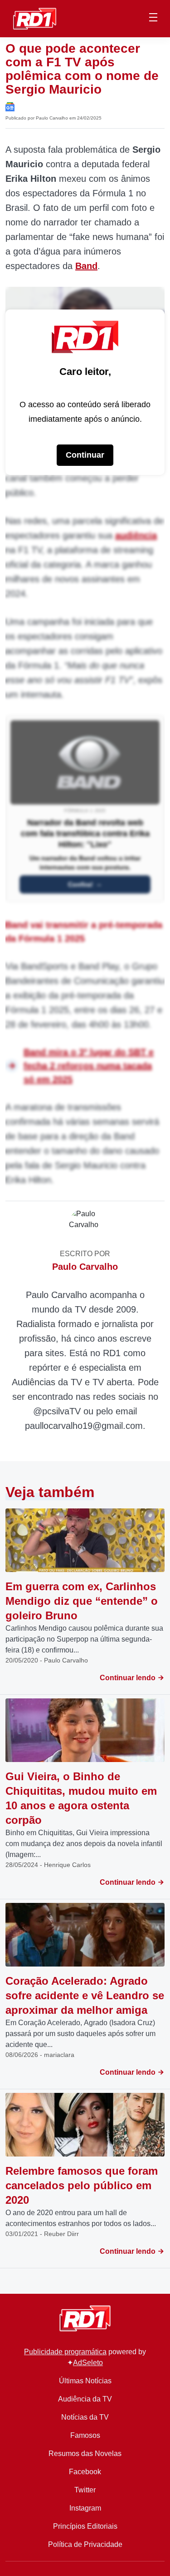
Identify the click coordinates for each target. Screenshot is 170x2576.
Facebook (85, 2472)
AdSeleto (88, 2363)
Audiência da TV (85, 2399)
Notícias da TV (85, 2417)
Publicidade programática (65, 2352)
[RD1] (35, 18)
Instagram (85, 2508)
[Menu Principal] (153, 19)
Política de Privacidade (85, 2544)
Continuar (85, 455)
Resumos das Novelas (85, 2454)
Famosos (85, 2435)
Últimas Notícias (85, 2381)
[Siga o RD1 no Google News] (10, 106)
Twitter (85, 2490)
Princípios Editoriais (85, 2526)
